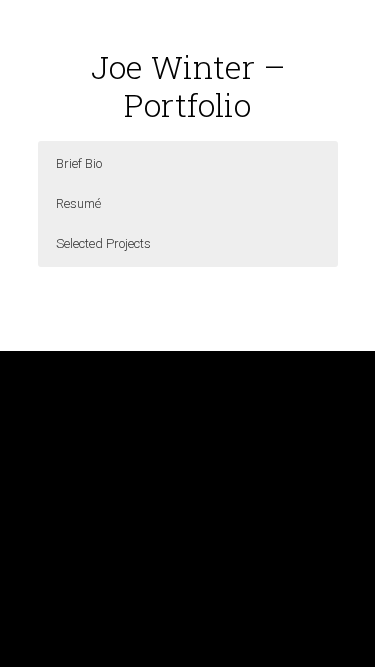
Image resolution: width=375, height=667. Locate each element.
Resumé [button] (78, 203)
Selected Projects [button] (103, 243)
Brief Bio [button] (79, 163)
